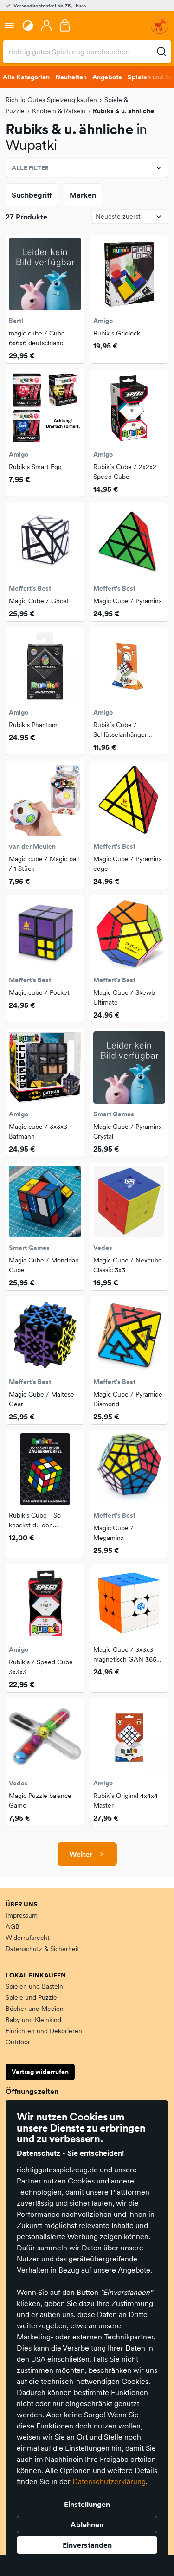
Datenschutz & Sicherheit (42, 1949)
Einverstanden (87, 2545)
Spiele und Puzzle (31, 1997)
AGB (13, 1926)
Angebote (107, 77)
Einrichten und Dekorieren (44, 2031)
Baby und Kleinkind (33, 2020)
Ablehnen (87, 2524)
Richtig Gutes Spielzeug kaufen (51, 100)
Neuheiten (71, 77)
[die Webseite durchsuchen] (161, 52)
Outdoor (18, 2042)
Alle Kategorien (26, 77)
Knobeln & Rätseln (59, 111)
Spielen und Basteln (34, 1986)
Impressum (22, 1915)
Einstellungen (87, 2504)
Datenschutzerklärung (109, 2481)
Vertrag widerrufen (40, 2072)
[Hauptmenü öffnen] (9, 26)
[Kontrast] (28, 26)
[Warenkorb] (65, 26)
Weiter (81, 1854)
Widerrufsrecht (28, 1938)
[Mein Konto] (46, 26)
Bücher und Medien (35, 2009)
